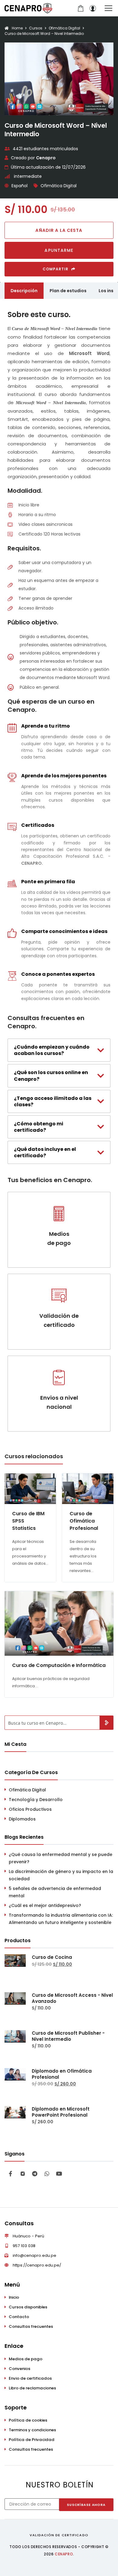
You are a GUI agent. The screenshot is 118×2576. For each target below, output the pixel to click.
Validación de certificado (59, 2535)
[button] (59, 230)
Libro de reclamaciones (32, 2388)
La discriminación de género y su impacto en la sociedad (61, 1875)
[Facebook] (11, 2174)
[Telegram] (35, 2174)
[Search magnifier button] (106, 1723)
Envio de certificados (30, 2378)
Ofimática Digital (59, 186)
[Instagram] (23, 2174)
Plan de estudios (68, 291)
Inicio (14, 2297)
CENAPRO (64, 2554)
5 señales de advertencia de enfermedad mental (55, 1892)
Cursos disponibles (28, 2307)
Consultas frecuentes (31, 2326)
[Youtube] (59, 2174)
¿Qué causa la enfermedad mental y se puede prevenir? (61, 1858)
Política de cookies (28, 2420)
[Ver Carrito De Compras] (80, 8)
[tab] (59, 1050)
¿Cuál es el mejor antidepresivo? (45, 1905)
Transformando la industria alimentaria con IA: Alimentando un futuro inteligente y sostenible (61, 1919)
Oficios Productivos (30, 1809)
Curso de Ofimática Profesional (84, 1521)
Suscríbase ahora (86, 2505)
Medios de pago (26, 2359)
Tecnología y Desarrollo (36, 1800)
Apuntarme (59, 250)
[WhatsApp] (47, 2174)
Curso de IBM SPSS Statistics (28, 1521)
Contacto (19, 2317)
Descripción (24, 291)
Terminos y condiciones (32, 2430)
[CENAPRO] (28, 8)
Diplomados (22, 1819)
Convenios (20, 2369)
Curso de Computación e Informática (59, 1665)
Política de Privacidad (32, 2440)
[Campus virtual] (93, 8)
